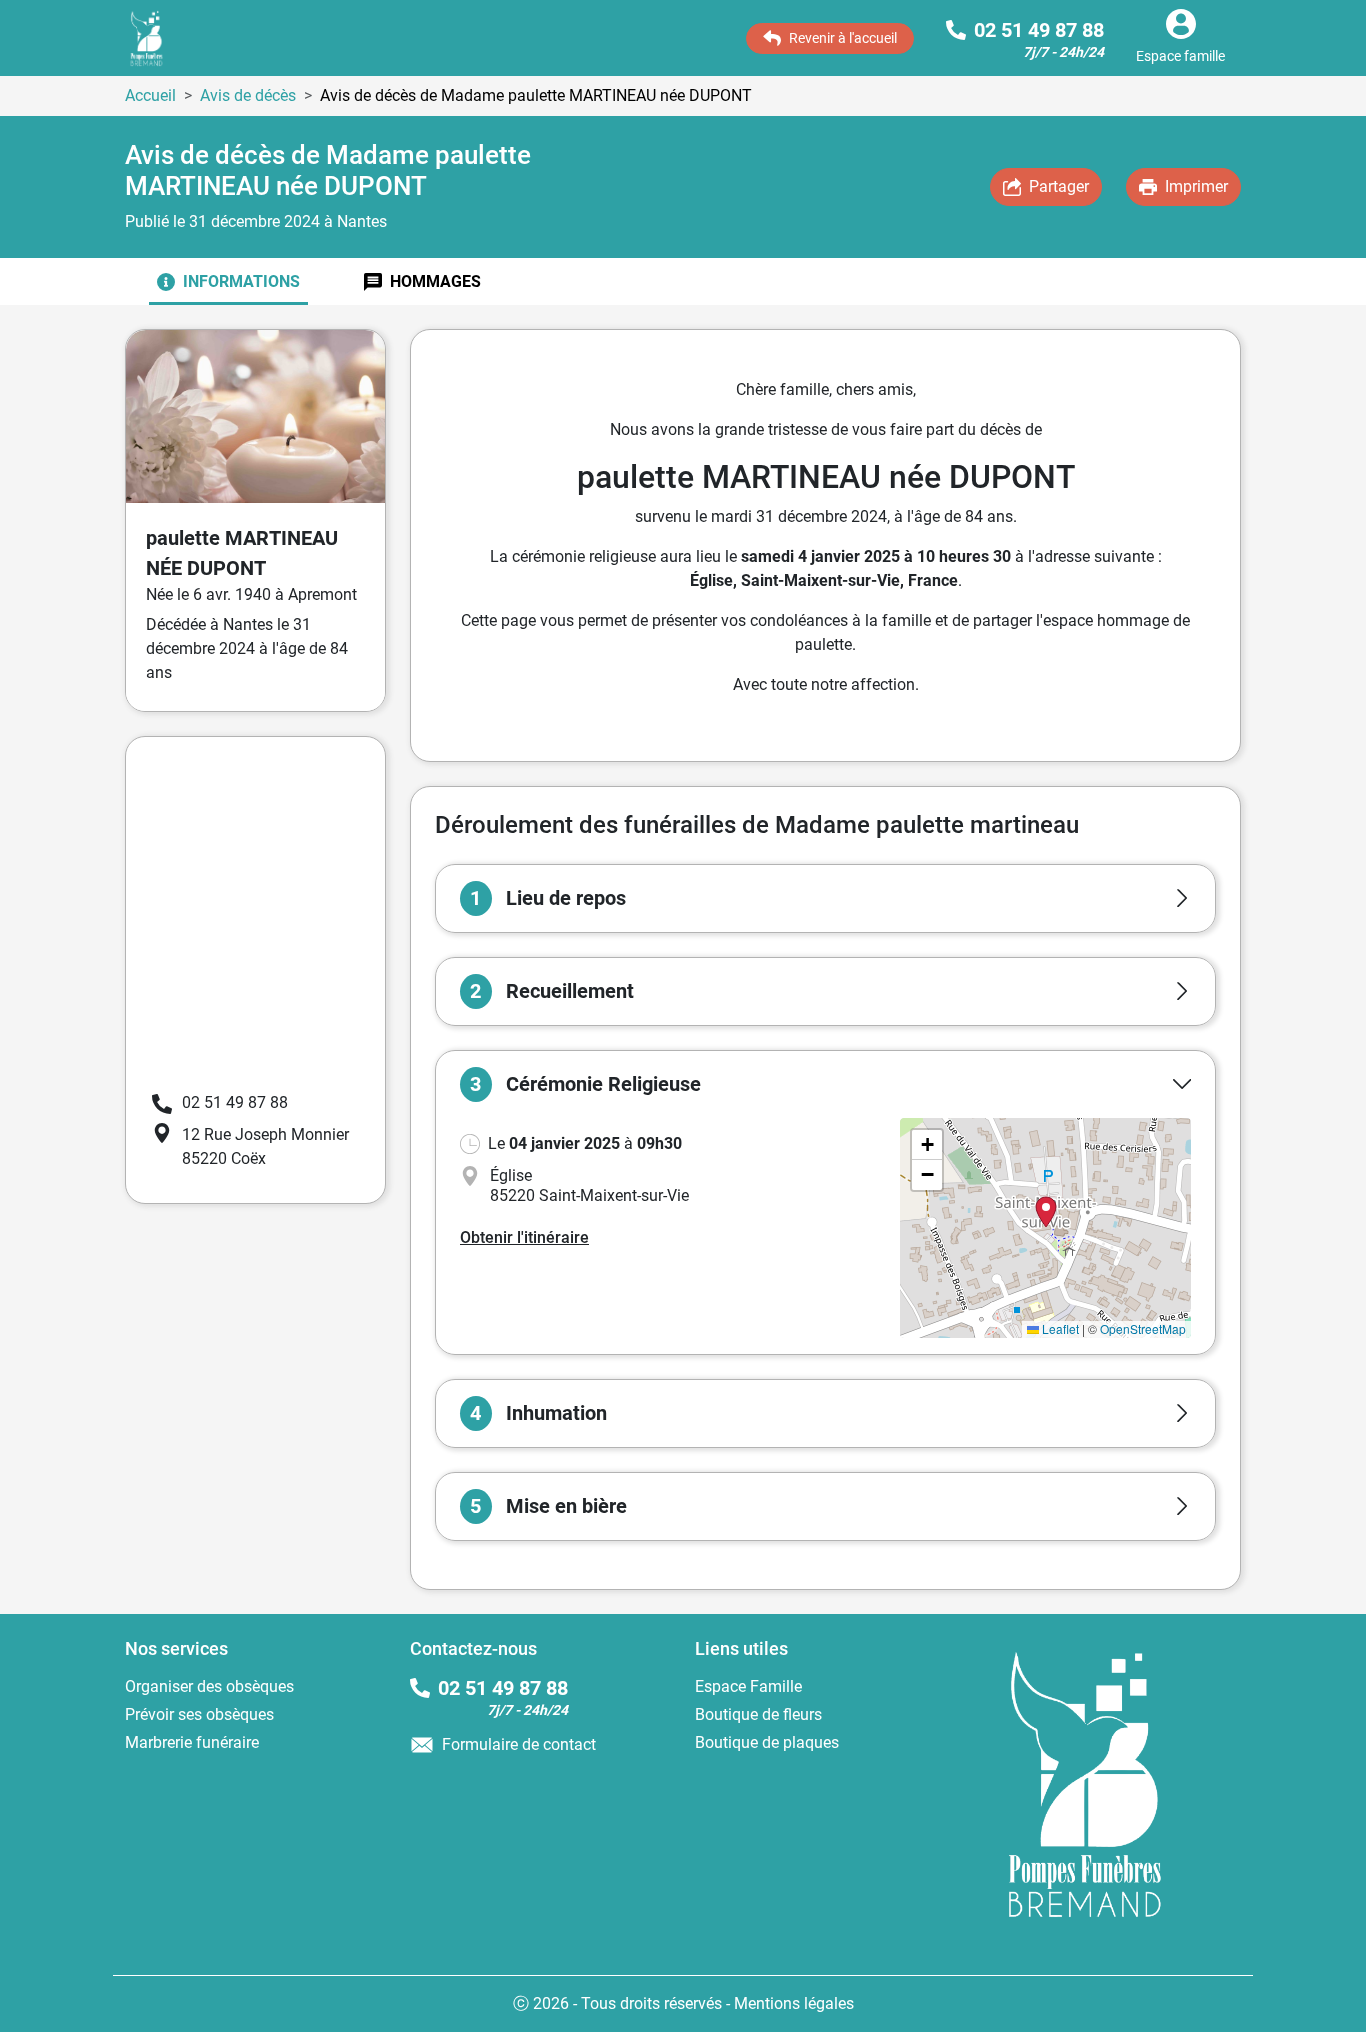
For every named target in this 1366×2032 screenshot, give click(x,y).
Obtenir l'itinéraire (524, 1237)
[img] (1045, 1228)
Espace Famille (748, 1686)
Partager (1059, 186)
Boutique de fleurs (758, 1714)
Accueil (150, 95)
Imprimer (1196, 186)
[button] (825, 898)
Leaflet (1059, 1328)
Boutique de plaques (767, 1742)
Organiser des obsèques (209, 1686)
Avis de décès (248, 95)
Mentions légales (794, 2003)
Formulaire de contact (519, 1744)
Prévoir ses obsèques (199, 1714)
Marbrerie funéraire (192, 1742)
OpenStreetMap (1143, 1328)
